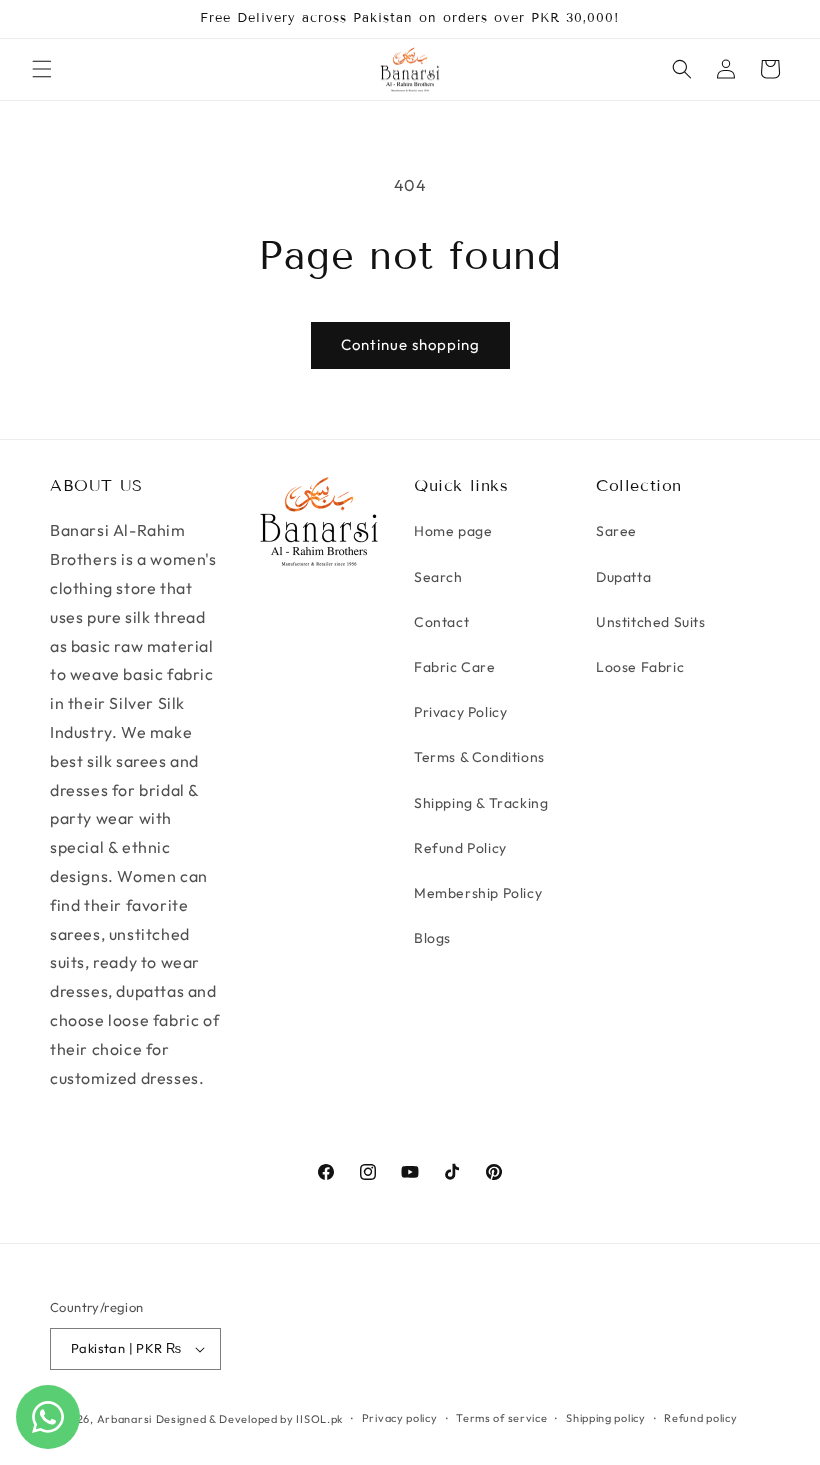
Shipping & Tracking (481, 803)
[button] (42, 69)
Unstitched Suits (651, 622)
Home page (453, 531)
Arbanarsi (124, 1419)
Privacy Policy (460, 712)
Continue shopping (410, 344)
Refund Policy (460, 848)
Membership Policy (478, 893)
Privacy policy (400, 1418)
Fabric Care (455, 667)
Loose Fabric (640, 667)
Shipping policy (606, 1418)
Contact (441, 622)
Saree (616, 531)
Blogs (432, 938)
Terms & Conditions (479, 757)
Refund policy (700, 1418)
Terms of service (501, 1418)
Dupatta (623, 577)
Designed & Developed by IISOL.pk (249, 1419)
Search (438, 577)
